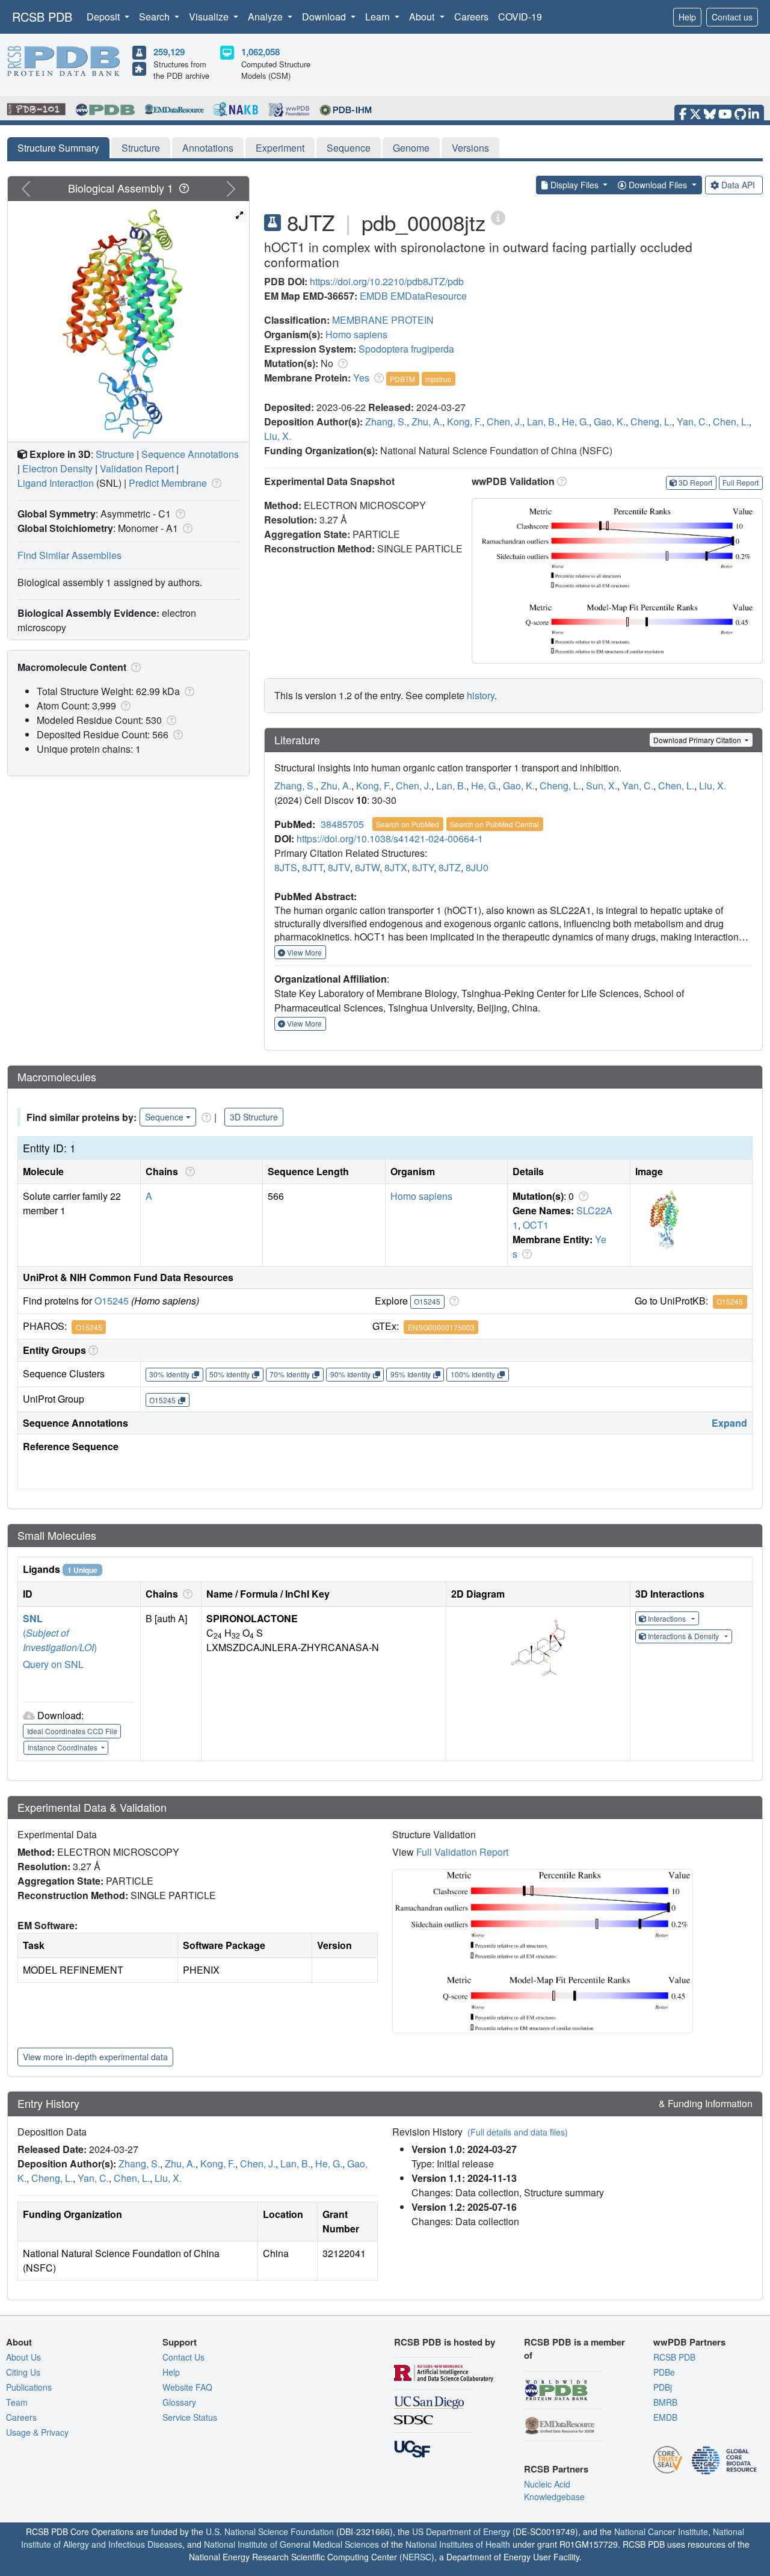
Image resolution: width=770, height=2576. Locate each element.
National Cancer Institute (661, 2531)
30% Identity (169, 1374)
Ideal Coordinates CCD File (72, 1731)
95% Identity (411, 1374)
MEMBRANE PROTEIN (383, 320)
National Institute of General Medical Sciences (291, 2544)
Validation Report (137, 468)
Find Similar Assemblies (69, 555)
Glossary (179, 2402)
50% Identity (229, 1374)
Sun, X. (602, 786)
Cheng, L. (651, 422)
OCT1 (536, 1225)
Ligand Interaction (56, 483)
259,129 (169, 52)
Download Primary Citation (698, 740)
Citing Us (23, 2372)
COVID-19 (520, 17)
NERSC (417, 2557)
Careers (471, 17)
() (60, 1640)
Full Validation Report (462, 1852)
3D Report (695, 482)
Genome (411, 148)
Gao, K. (610, 422)
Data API (738, 185)
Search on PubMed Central (494, 824)
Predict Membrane (168, 483)
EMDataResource (429, 296)
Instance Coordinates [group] (63, 1747)
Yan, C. (692, 422)
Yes (361, 378)
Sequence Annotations (190, 454)
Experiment (280, 148)
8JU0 (477, 867)
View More (303, 952)
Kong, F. (464, 422)
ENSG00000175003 (441, 1327)
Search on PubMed (408, 824)
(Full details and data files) (518, 2132)
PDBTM (402, 379)
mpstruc (438, 379)
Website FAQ (187, 2387)
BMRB (665, 2402)
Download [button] (325, 17)
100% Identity (473, 1374)
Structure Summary (58, 148)
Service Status (190, 2417)
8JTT (313, 867)
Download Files (658, 185)
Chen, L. (731, 422)
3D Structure (254, 1117)
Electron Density (57, 468)
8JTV (339, 867)
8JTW (367, 867)
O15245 (112, 1301)
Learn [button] (379, 17)
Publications (29, 2387)
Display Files (574, 185)
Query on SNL (53, 1664)
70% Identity (290, 1374)
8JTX (396, 867)
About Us (23, 2357)
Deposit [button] (104, 17)
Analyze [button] (266, 17)
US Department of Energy (461, 2531)
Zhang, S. (386, 422)
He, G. (575, 422)
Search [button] (156, 17)
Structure (141, 148)
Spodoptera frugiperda (406, 349)
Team (17, 2402)
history (481, 695)
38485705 (342, 824)
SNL (33, 1618)
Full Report (741, 482)
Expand (729, 1423)
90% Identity (350, 1374)
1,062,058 (260, 52)
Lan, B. (542, 422)
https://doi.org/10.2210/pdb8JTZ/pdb (387, 281)
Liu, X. (278, 436)
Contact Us (183, 2357)
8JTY (423, 867)
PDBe (664, 2372)
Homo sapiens (356, 334)
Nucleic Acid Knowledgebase (554, 2490)
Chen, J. (504, 422)
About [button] (423, 17)
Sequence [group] (164, 1117)
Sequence (349, 148)
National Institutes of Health (458, 2544)
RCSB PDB (42, 17)
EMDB (374, 296)
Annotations (208, 148)
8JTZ (450, 867)
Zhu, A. (427, 422)
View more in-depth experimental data (95, 2057)
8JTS (286, 867)
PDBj (663, 2387)
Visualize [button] (210, 17)
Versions (470, 148)
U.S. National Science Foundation (270, 2531)
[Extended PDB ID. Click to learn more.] (498, 217)
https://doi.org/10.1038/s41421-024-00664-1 (390, 839)
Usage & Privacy (37, 2432)
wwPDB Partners (689, 2342)
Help (687, 17)
